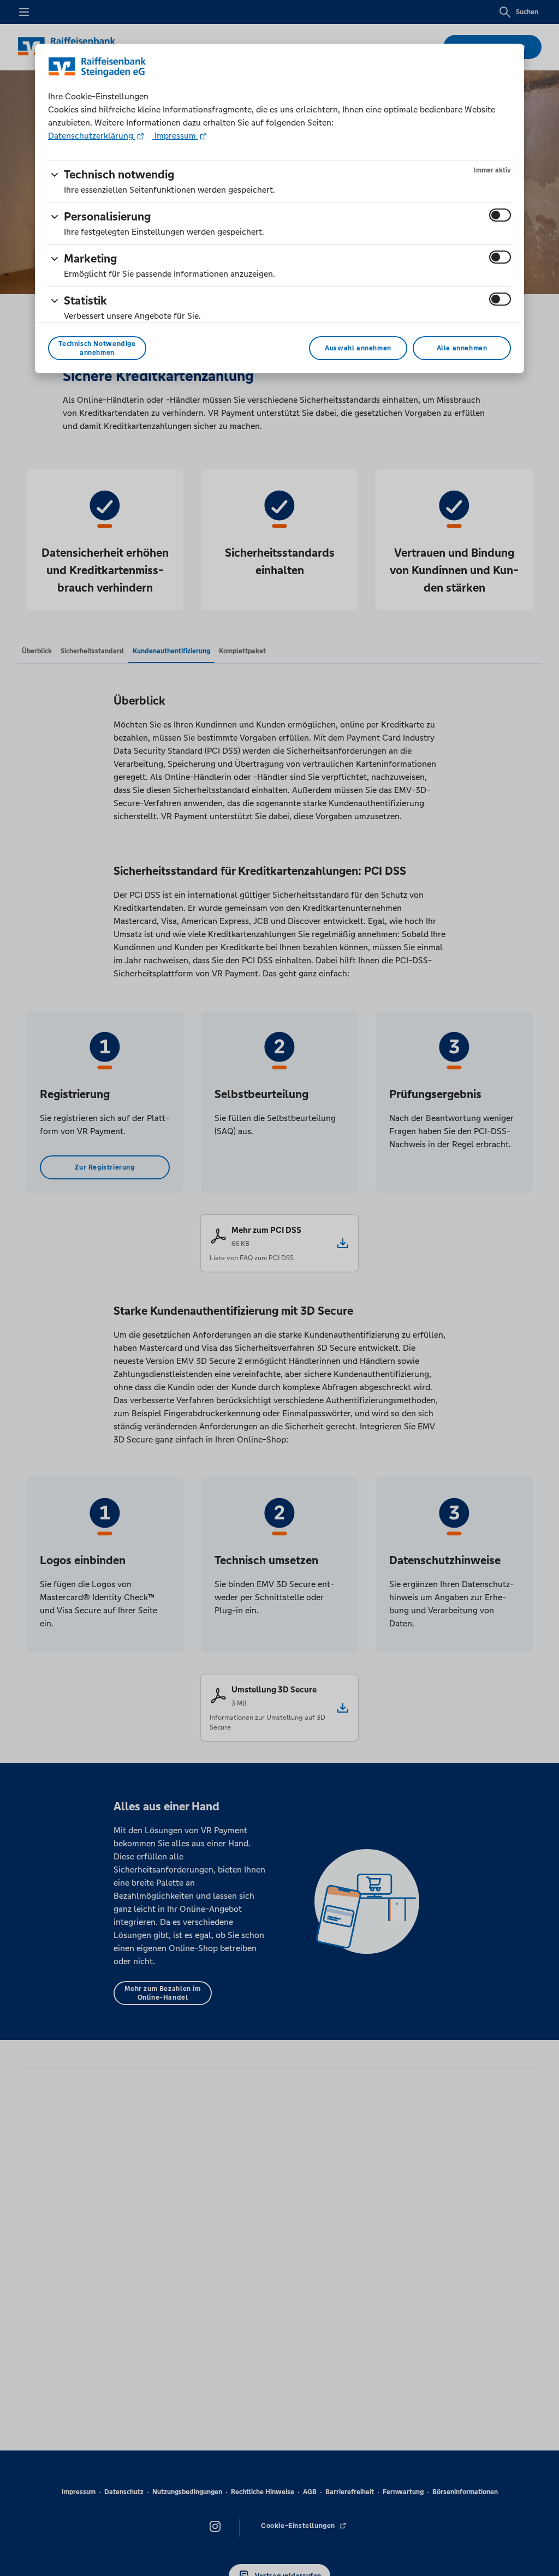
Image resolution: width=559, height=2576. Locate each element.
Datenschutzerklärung (92, 136)
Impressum (175, 136)
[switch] (500, 215)
